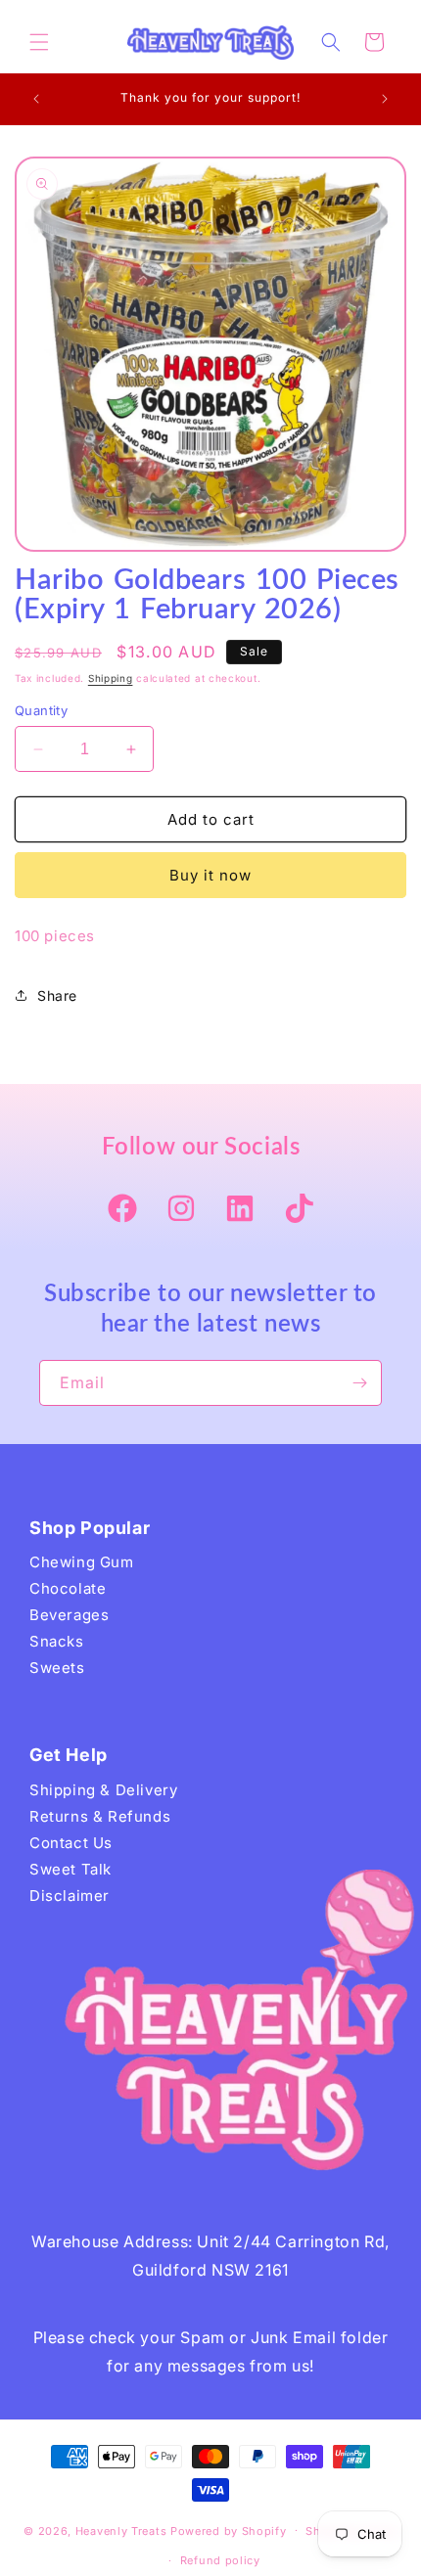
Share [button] (57, 995)
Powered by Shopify (229, 2530)
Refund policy (220, 2560)
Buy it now (210, 875)
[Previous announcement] (36, 99)
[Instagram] (181, 1210)
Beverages (69, 1615)
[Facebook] (122, 1210)
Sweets (57, 1668)
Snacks (57, 1641)
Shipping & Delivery (103, 1790)
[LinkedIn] (240, 1210)
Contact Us (71, 1843)
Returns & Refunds (100, 1816)
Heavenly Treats (121, 2530)
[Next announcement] (385, 99)
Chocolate (68, 1588)
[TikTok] (299, 1210)
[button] (39, 42)
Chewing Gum (82, 1562)
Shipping (111, 678)
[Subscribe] (359, 1383)
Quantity (41, 710)
